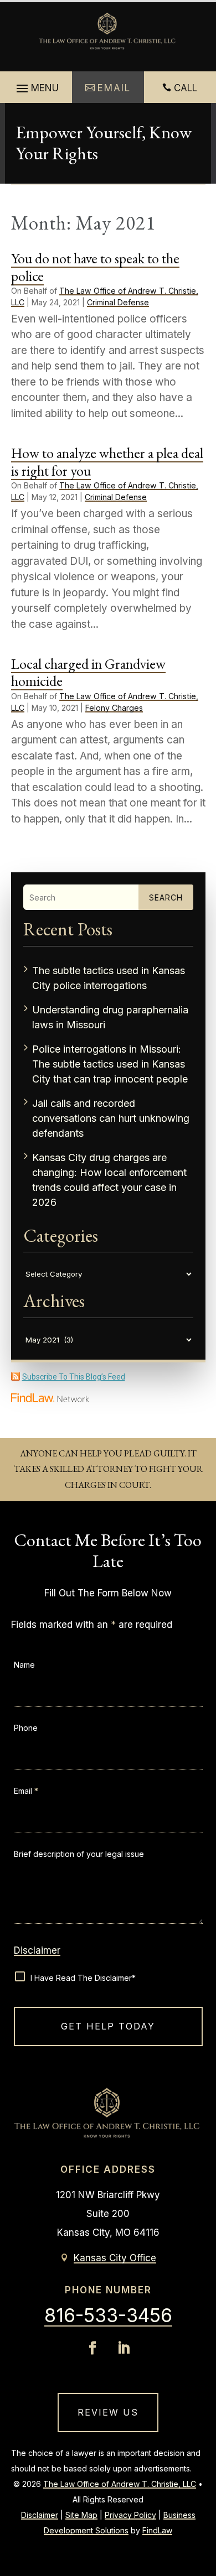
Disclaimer (37, 1950)
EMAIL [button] (114, 88)
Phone (26, 1728)
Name (24, 1665)
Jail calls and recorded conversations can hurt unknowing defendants (111, 1118)
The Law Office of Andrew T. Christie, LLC (120, 2484)
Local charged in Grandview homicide (88, 672)
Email (26, 1791)
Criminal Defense (118, 302)
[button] (36, 89)
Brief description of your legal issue (79, 1854)
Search (166, 897)
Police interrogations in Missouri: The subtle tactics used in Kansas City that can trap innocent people (110, 1064)
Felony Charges (114, 708)
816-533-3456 (108, 2315)
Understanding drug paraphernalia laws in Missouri (110, 1017)
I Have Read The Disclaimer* (83, 1978)
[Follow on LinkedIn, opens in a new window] (124, 2348)
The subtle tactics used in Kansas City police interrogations (109, 978)
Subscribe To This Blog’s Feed (74, 1377)
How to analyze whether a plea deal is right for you (107, 462)
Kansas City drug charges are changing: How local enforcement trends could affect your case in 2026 (109, 1180)
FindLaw (157, 2530)
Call (186, 88)
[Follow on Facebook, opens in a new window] (92, 2348)
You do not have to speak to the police (95, 267)
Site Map (81, 2515)
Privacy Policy (130, 2515)
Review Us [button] (108, 2412)
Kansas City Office (115, 2258)
